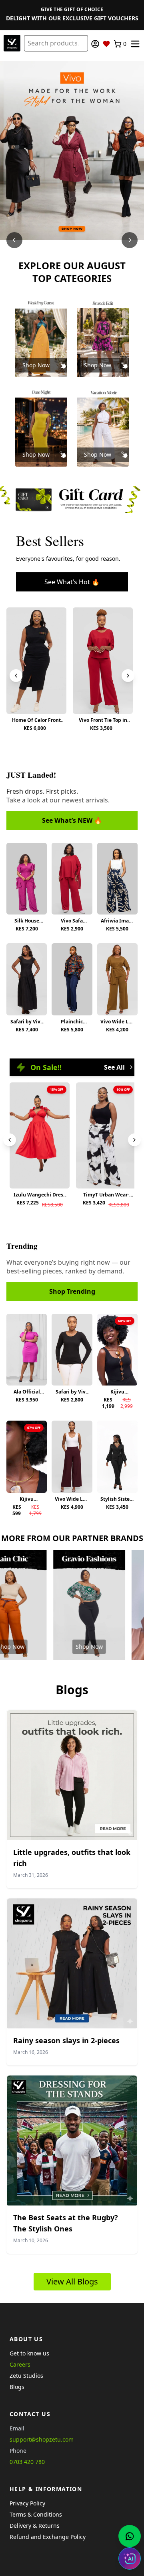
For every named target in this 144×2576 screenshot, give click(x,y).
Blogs (17, 2387)
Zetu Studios (26, 2376)
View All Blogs (72, 2281)
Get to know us (29, 2353)
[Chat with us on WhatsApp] (130, 2536)
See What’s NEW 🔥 (72, 820)
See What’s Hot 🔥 (72, 582)
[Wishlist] (106, 44)
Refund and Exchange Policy (48, 2537)
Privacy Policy (27, 2503)
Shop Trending (72, 1291)
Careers (20, 2364)
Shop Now (36, 365)
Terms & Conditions (36, 2514)
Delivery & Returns (35, 2526)
